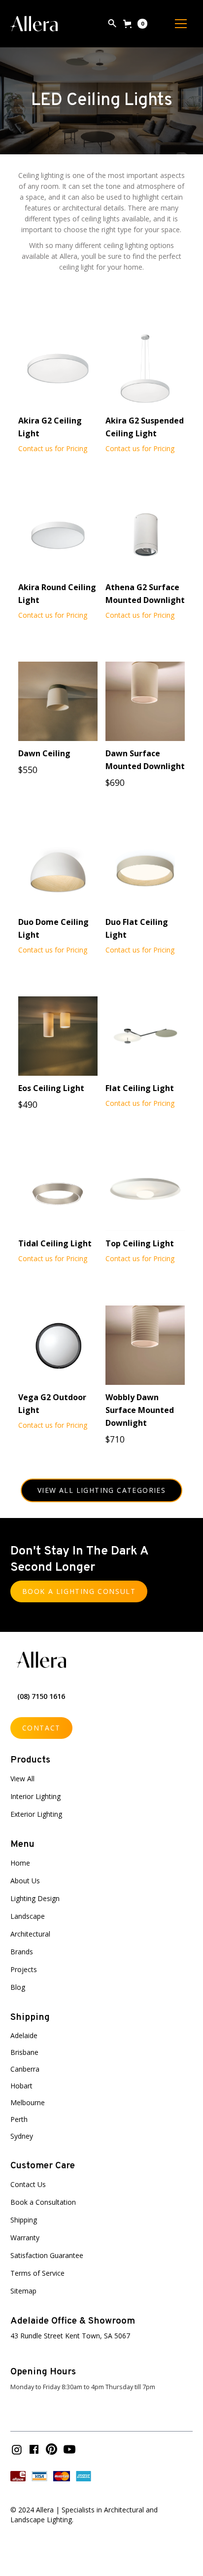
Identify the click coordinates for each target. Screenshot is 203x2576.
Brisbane (24, 2052)
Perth (19, 2119)
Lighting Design (35, 1898)
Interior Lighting (35, 1796)
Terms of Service (37, 2273)
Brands (22, 1952)
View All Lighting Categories (101, 1490)
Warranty (25, 2238)
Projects (24, 1969)
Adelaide (24, 2035)
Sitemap (23, 2291)
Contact (41, 1728)
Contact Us (28, 2184)
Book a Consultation (43, 2202)
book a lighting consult (79, 1591)
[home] (34, 24)
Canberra (25, 2069)
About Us (25, 1881)
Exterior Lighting (36, 1814)
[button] (135, 24)
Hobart (21, 2086)
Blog (18, 1987)
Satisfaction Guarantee (47, 2255)
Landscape (28, 1916)
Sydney (22, 2136)
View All (22, 1779)
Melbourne (28, 2102)
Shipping (24, 2220)
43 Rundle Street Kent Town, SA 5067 (70, 2336)
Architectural (30, 1934)
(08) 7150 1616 (41, 1696)
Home (20, 1863)
